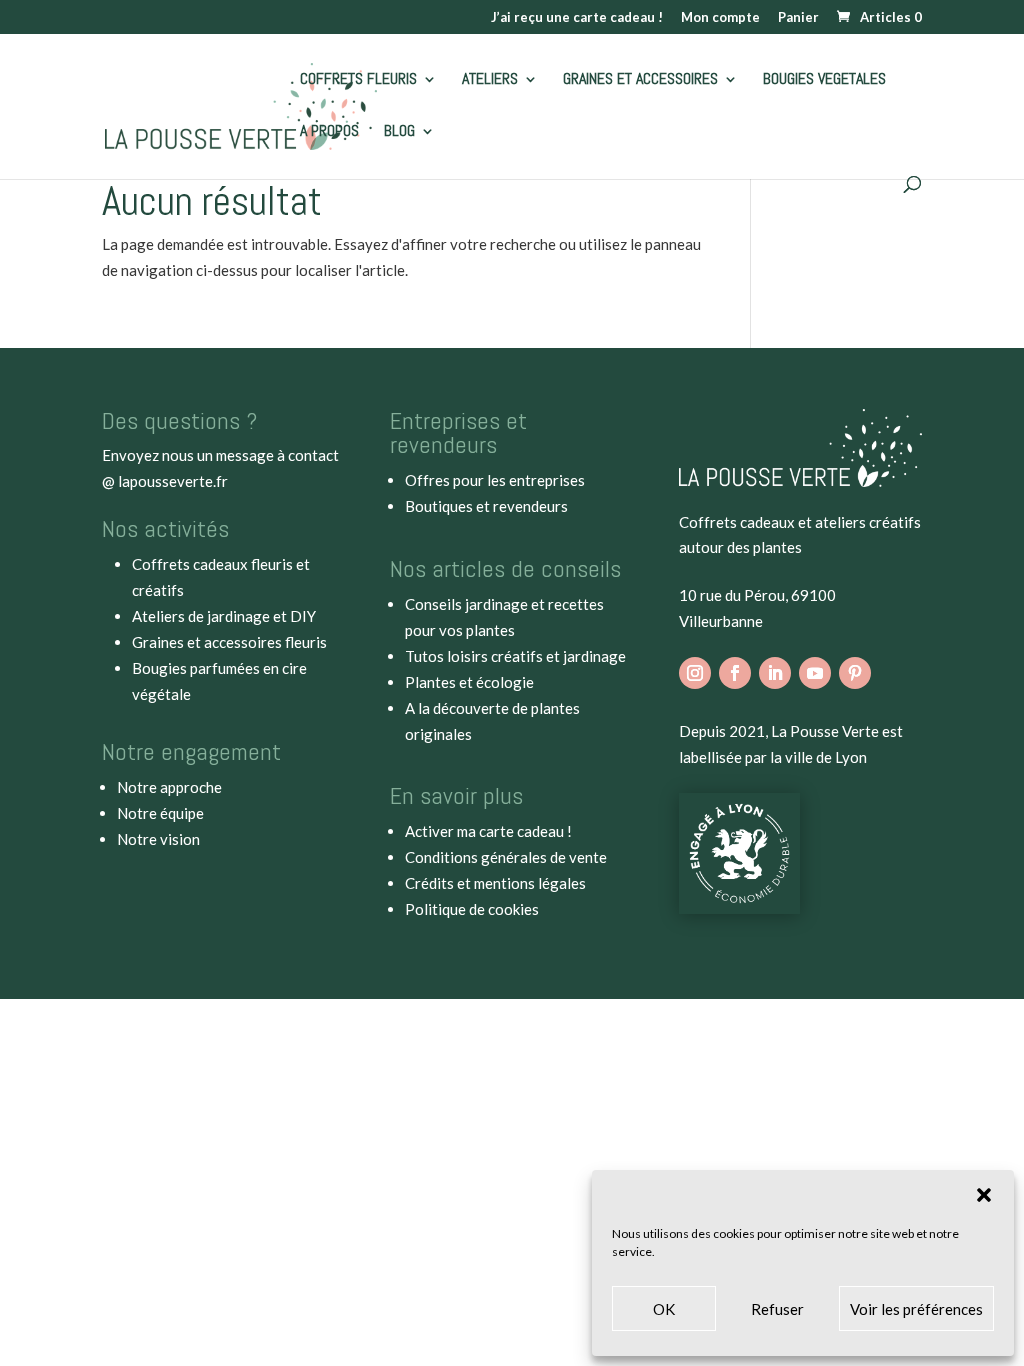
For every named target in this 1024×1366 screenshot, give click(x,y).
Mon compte (720, 18)
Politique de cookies (472, 909)
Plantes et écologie (469, 682)
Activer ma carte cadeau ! (488, 831)
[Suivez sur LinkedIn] (775, 673)
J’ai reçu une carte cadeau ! (577, 18)
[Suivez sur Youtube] (815, 673)
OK (664, 1309)
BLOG (399, 132)
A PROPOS (329, 132)
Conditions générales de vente (506, 857)
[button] (984, 1195)
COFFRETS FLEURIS (358, 80)
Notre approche (169, 787)
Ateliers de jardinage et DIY (224, 616)
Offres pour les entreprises (495, 480)
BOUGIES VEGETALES (824, 80)
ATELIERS (490, 80)
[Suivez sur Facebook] (735, 673)
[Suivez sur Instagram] (695, 673)
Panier (798, 18)
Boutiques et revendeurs (486, 506)
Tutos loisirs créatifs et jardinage (515, 656)
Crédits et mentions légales (495, 883)
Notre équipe (160, 813)
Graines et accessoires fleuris (229, 642)
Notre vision (158, 839)
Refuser (777, 1309)
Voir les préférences (916, 1309)
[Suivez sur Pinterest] (855, 673)
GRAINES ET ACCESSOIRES (640, 80)
